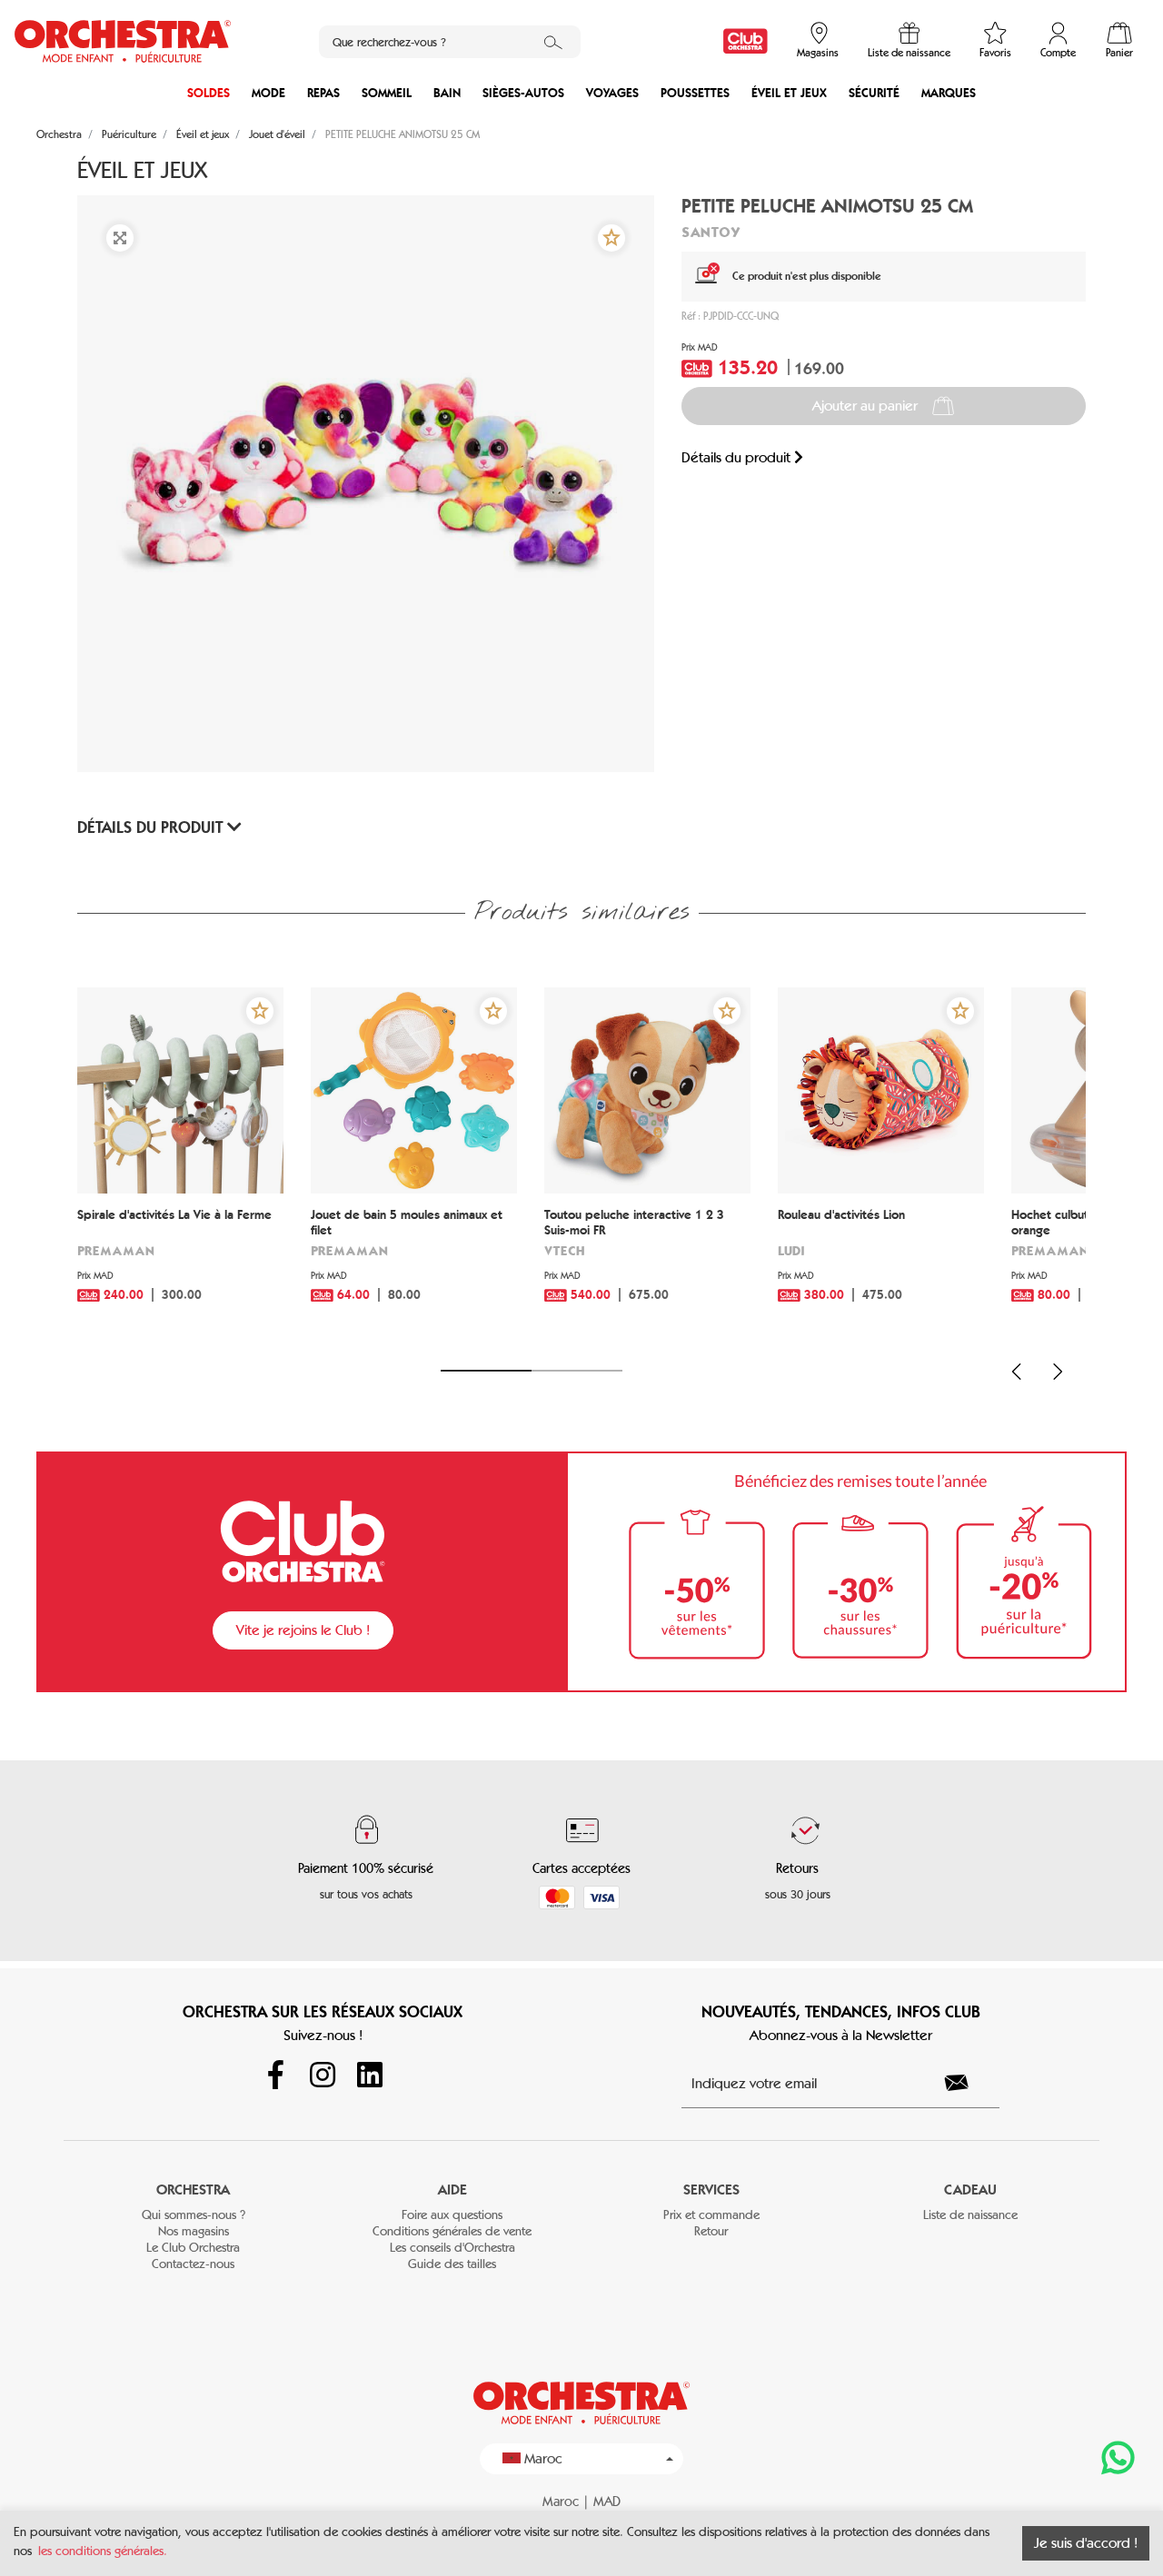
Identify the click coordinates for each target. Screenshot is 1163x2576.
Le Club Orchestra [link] (193, 2248)
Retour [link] (711, 2231)
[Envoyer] (967, 2083)
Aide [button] (452, 2190)
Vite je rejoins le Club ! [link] (303, 1630)
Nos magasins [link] (194, 2231)
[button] (611, 238)
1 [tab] (486, 1371)
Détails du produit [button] (152, 827)
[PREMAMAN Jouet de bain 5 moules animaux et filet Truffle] (414, 1090)
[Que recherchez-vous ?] (553, 42)
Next (1058, 1372)
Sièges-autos (523, 93)
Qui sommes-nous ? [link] (194, 2215)
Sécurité (874, 93)
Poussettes (695, 93)
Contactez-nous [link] (193, 2264)
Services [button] (711, 2190)
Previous (1017, 1372)
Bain (447, 93)
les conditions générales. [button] (103, 2551)
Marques (949, 93)
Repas (323, 93)
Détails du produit (738, 457)
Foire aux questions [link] (452, 2215)
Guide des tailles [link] (452, 2264)
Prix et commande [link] (711, 2215)
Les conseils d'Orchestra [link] (452, 2248)
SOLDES (209, 93)
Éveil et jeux (789, 93)
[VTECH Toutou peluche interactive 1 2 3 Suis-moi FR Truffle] (647, 1090)
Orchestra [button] (193, 2190)
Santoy (711, 232)
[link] (746, 41)
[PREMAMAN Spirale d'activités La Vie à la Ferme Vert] (180, 1090)
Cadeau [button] (970, 2190)
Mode (268, 93)
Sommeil (387, 93)
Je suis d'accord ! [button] (1086, 2543)
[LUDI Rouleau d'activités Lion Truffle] (881, 1090)
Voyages (612, 93)
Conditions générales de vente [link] (452, 2231)
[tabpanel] (180, 1168)
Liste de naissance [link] (970, 2215)
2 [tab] (577, 1371)
